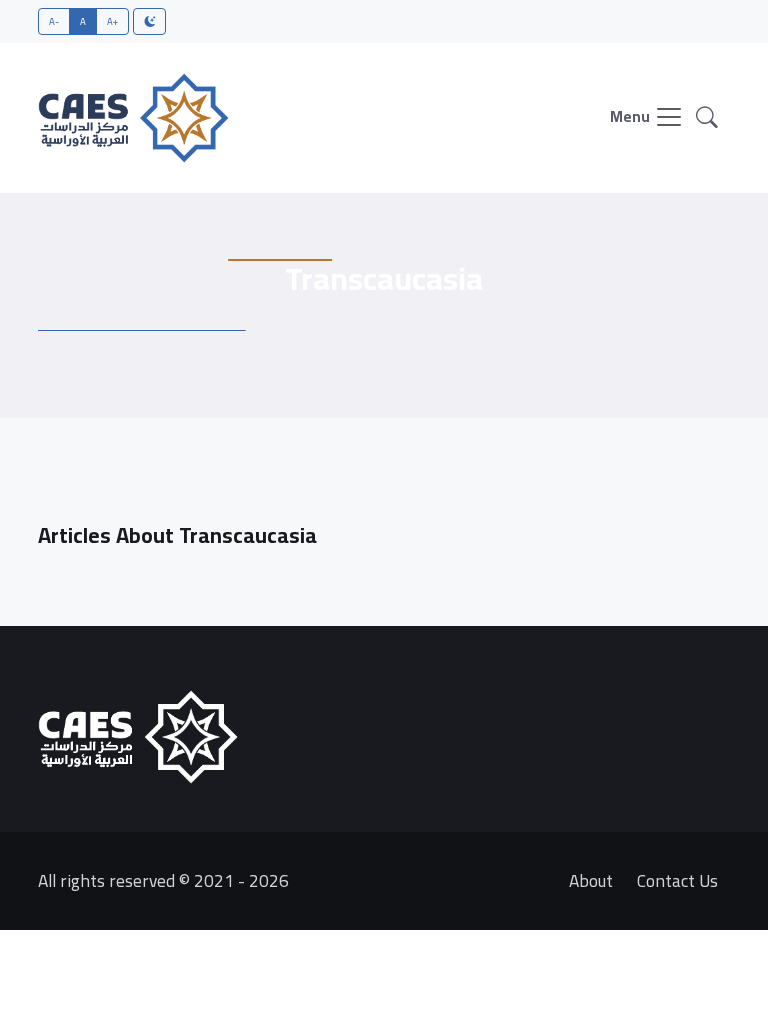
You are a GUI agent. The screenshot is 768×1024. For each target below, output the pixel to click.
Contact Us (677, 880)
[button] (707, 118)
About (591, 880)
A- (54, 21)
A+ (113, 21)
